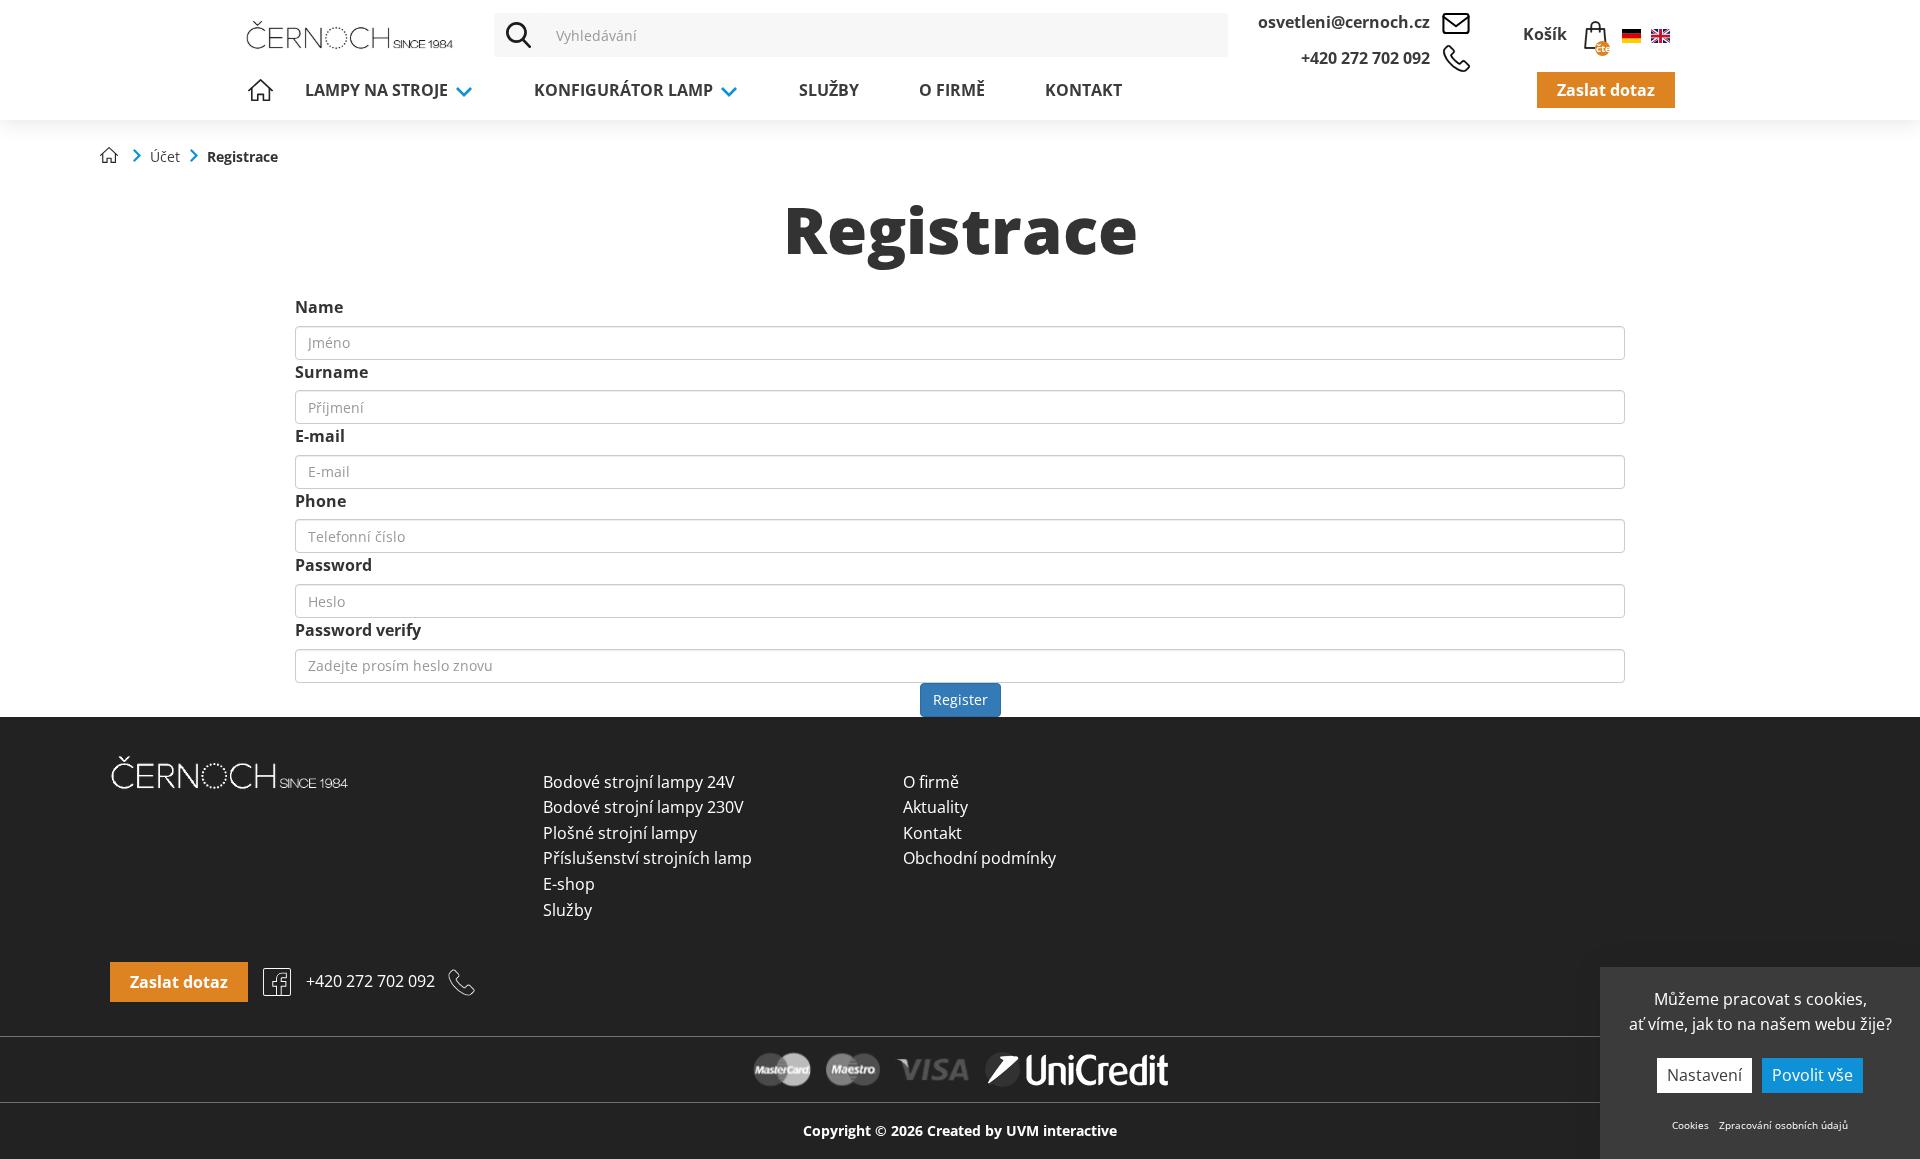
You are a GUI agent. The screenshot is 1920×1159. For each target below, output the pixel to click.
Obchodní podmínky (979, 858)
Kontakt (1083, 90)
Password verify (358, 630)
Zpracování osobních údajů (1783, 1125)
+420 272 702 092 (1365, 58)
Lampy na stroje (378, 90)
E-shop (569, 884)
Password (333, 565)
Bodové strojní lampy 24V (639, 782)
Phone (320, 501)
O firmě (952, 90)
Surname (331, 372)
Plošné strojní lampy (620, 833)
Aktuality (935, 807)
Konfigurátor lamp (625, 90)
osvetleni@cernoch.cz (1344, 22)
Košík (1565, 38)
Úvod (260, 90)
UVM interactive (1061, 1130)
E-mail (320, 436)
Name (319, 307)
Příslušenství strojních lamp (647, 858)
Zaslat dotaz (1606, 90)
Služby (829, 90)
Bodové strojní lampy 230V (643, 807)
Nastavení (1704, 1075)
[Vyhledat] (519, 35)
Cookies (1690, 1125)
